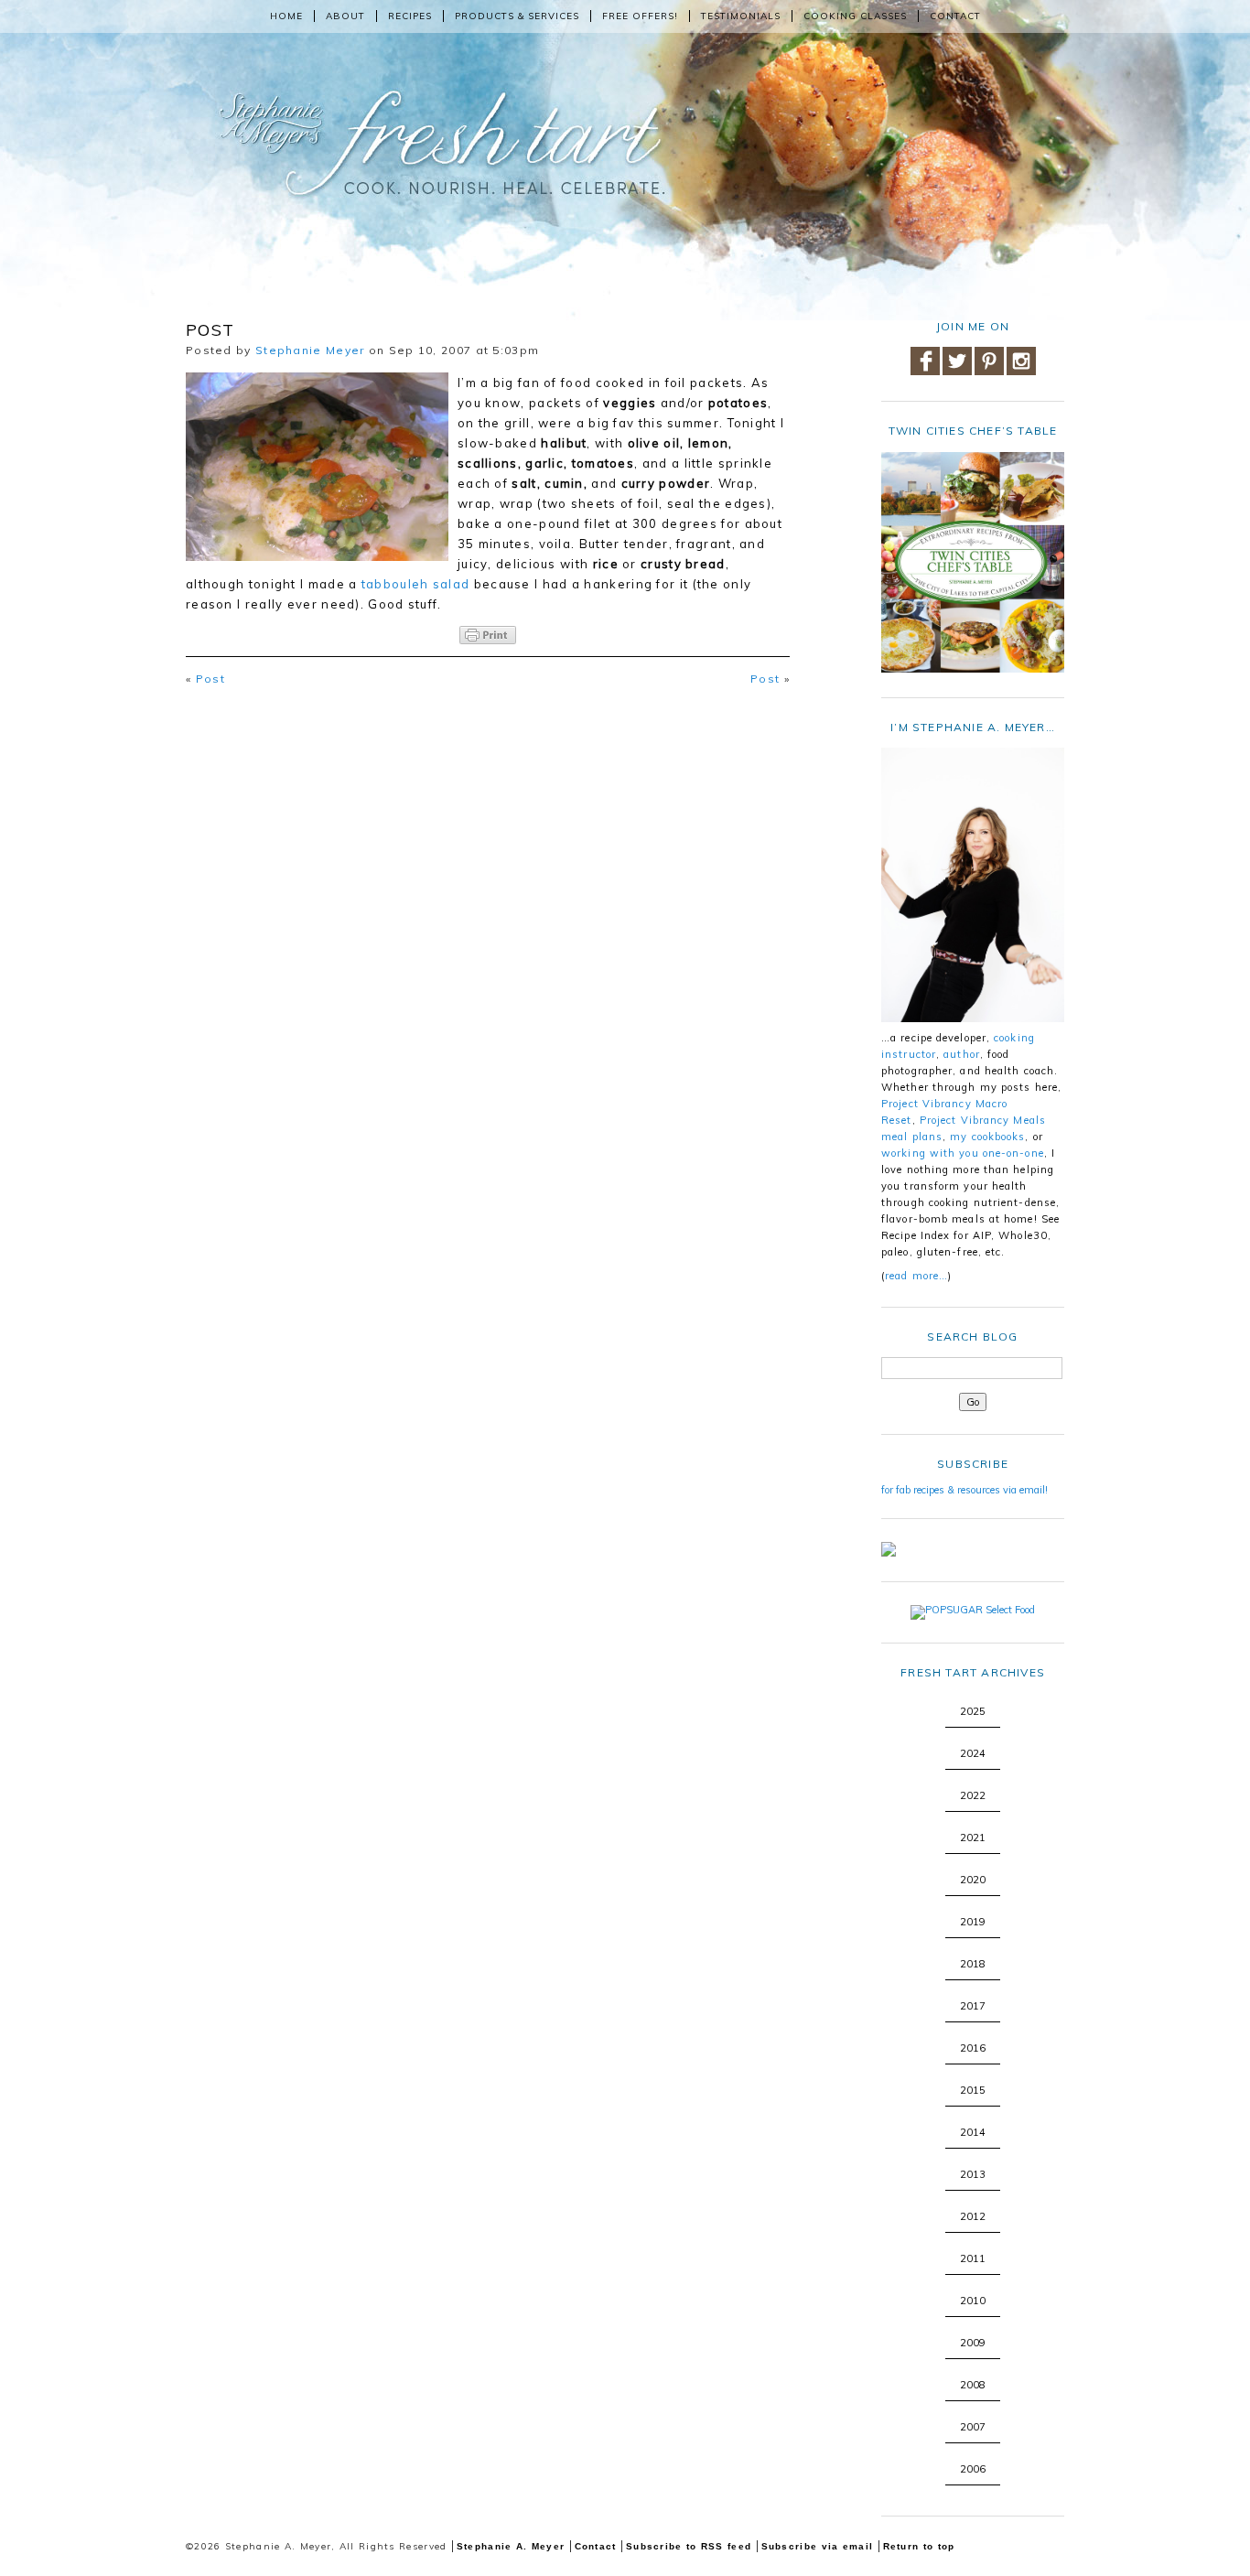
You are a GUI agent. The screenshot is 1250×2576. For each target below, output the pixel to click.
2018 (973, 1964)
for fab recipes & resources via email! (964, 1490)
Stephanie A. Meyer (511, 2546)
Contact (955, 16)
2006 (973, 2469)
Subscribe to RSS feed (689, 2546)
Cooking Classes (855, 16)
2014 (973, 2132)
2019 (973, 1922)
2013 (973, 2174)
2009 (973, 2343)
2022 (973, 1795)
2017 (973, 2006)
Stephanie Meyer (310, 350)
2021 (973, 1838)
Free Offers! (640, 16)
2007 (973, 2427)
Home (286, 16)
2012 (973, 2216)
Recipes (410, 16)
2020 (973, 1880)
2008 (973, 2385)
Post (210, 679)
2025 (973, 1711)
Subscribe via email (818, 2546)
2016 (973, 2048)
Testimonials (741, 16)
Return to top (919, 2546)
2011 (973, 2258)
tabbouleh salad (416, 584)
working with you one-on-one (963, 1153)
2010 (973, 2301)
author (962, 1054)
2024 (973, 1753)
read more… (916, 1276)
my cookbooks (987, 1137)
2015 (973, 2090)
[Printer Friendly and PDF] (488, 635)
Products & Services (517, 16)
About (345, 16)
